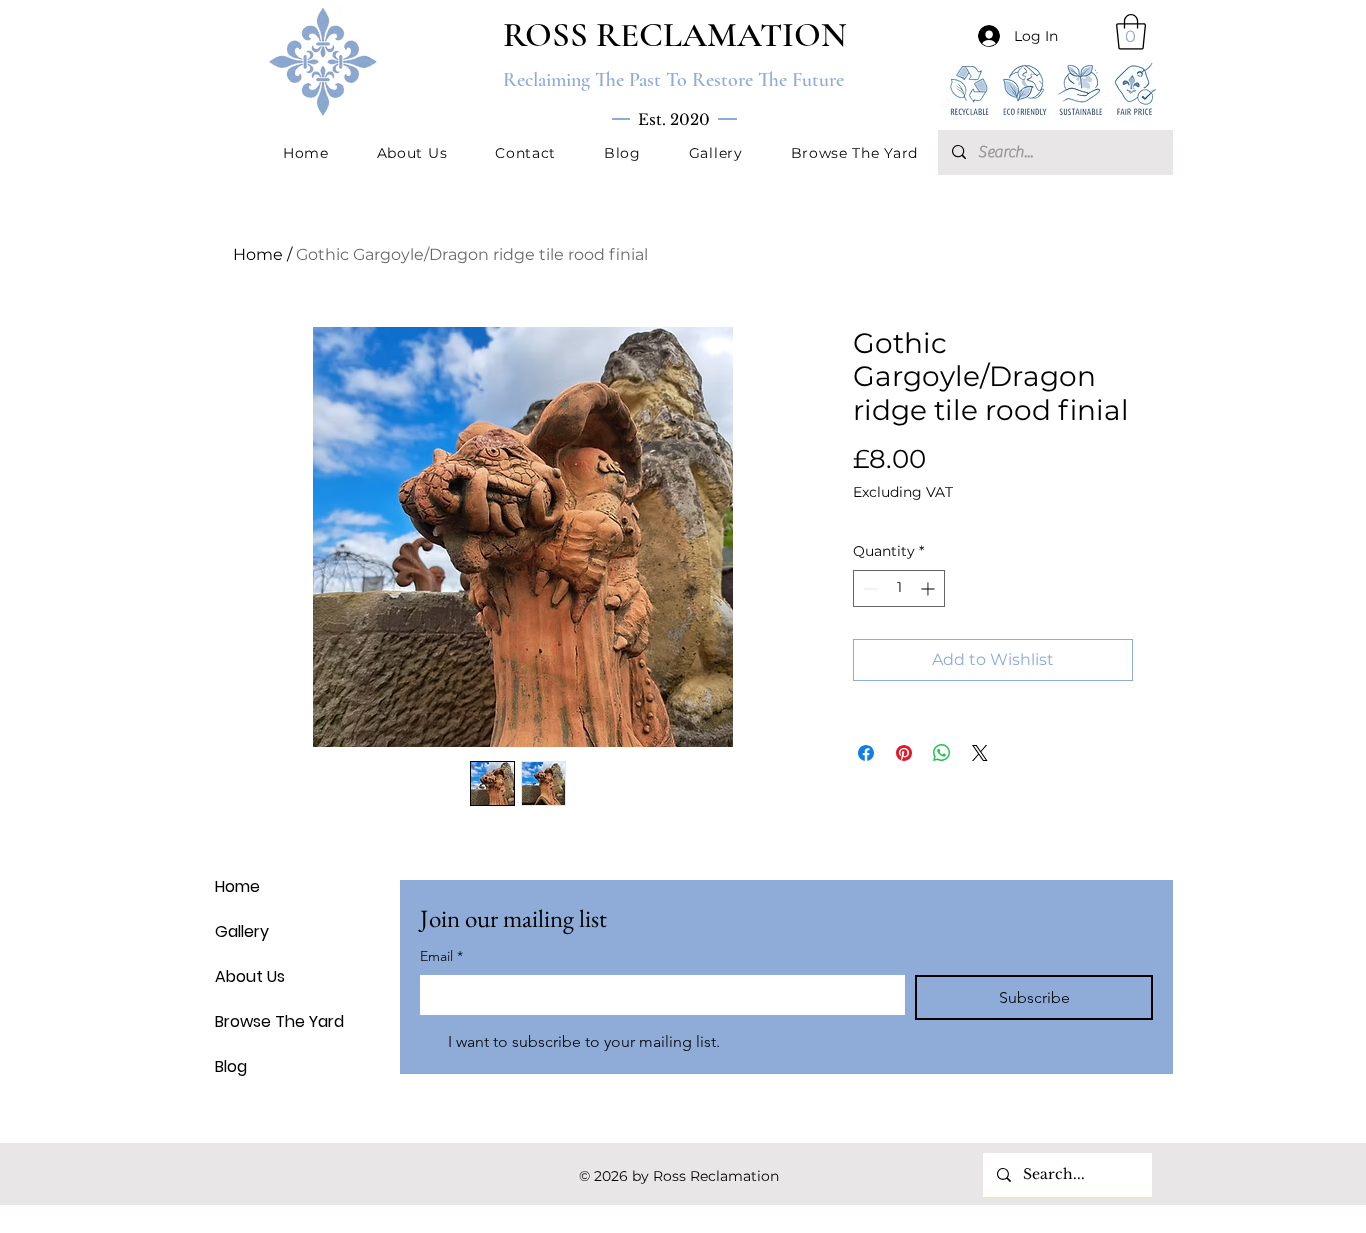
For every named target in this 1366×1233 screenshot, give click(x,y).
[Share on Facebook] (866, 753)
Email (441, 956)
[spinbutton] (899, 588)
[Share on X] (980, 753)
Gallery (242, 931)
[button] (1131, 32)
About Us (250, 976)
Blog (231, 1066)
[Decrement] (868, 588)
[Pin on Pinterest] (904, 753)
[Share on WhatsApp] (942, 753)
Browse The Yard (263, 1021)
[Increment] (929, 588)
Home (258, 254)
